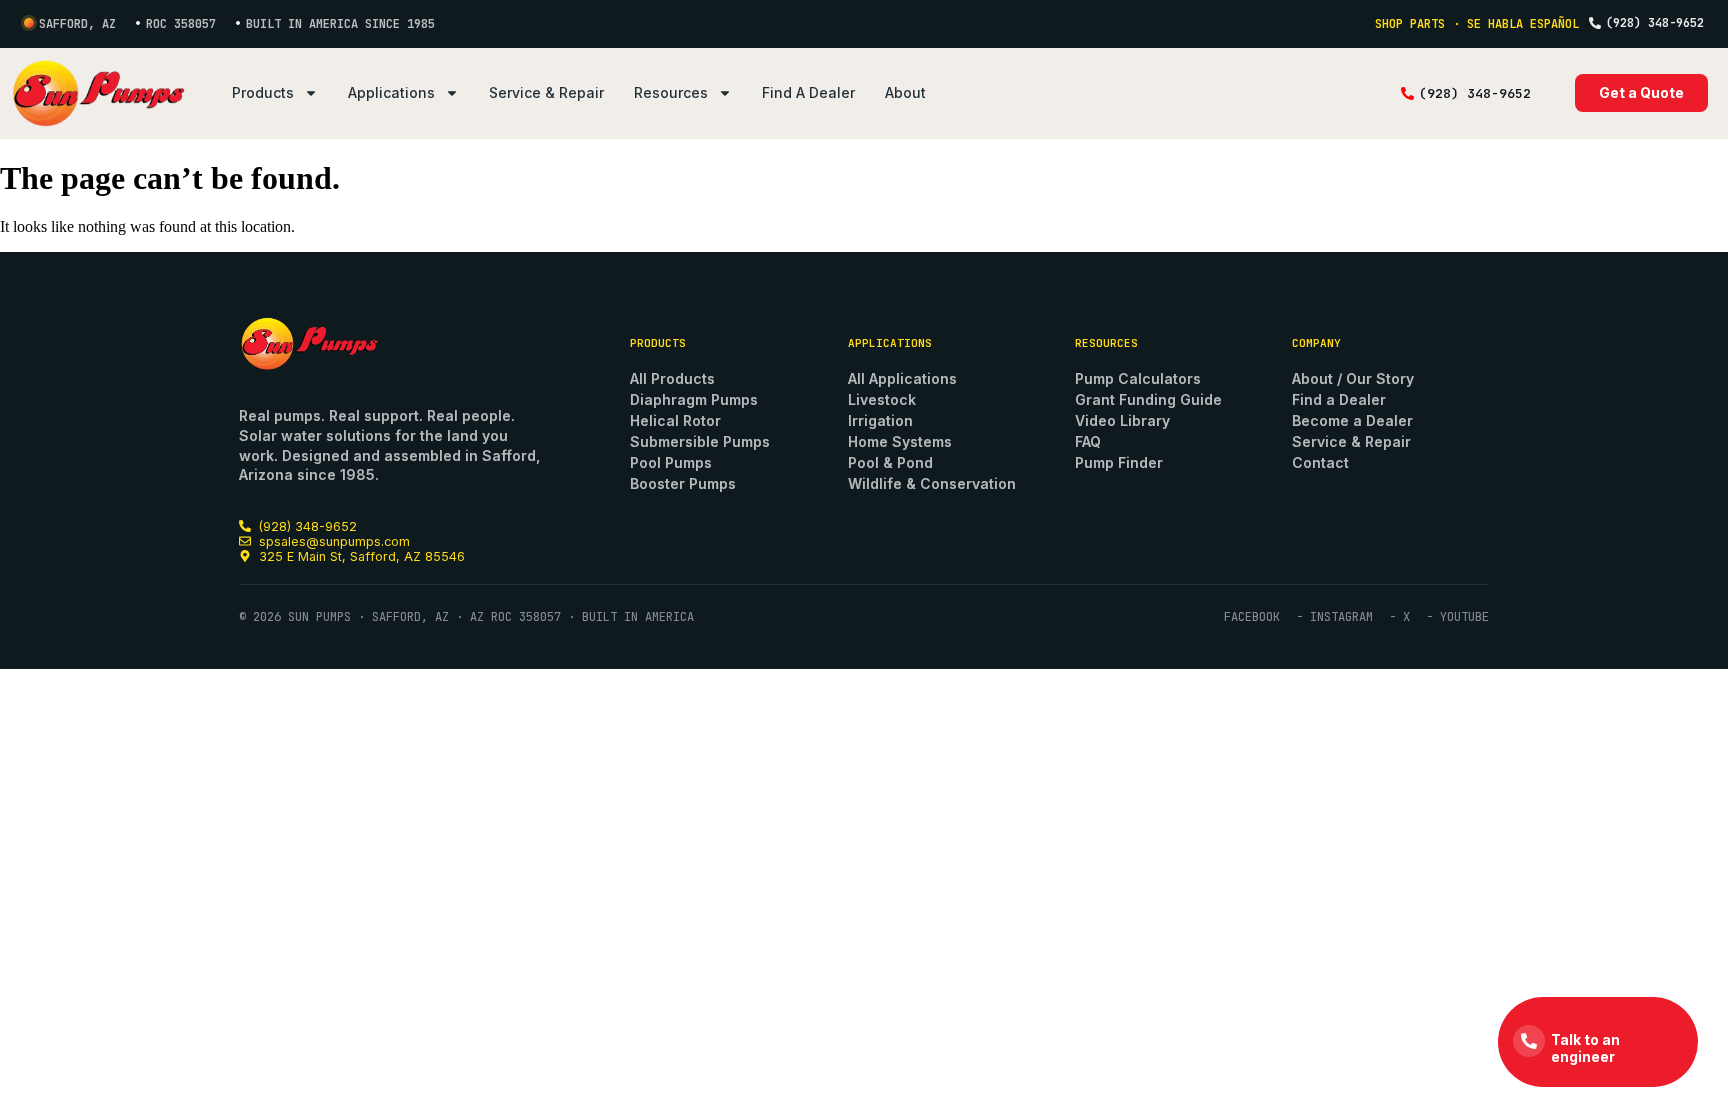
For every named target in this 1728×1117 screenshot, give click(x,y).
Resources (671, 92)
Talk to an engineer (1585, 1048)
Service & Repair (546, 92)
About (905, 92)
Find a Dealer (808, 92)
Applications (391, 92)
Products (263, 92)
